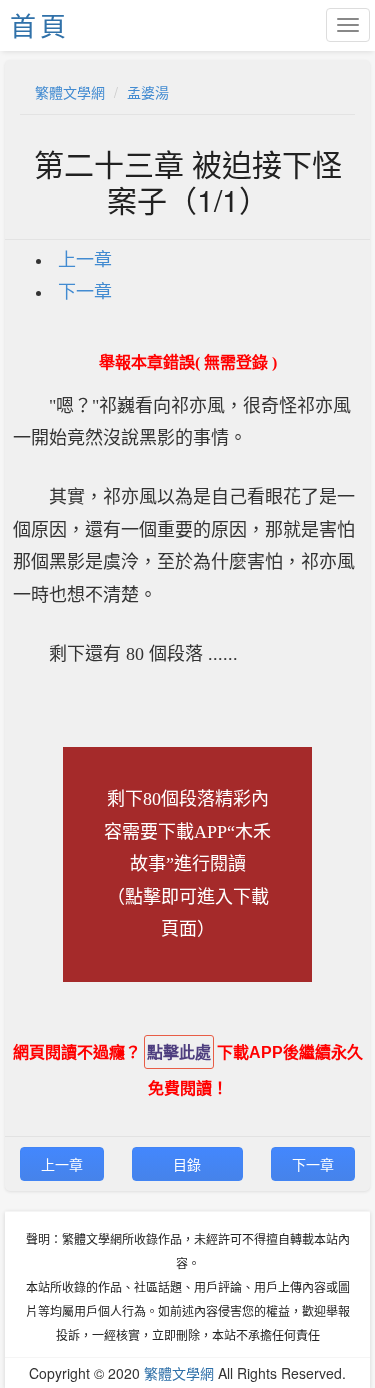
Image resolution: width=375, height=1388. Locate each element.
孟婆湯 (148, 92)
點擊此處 (179, 1052)
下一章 (85, 292)
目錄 (187, 1164)
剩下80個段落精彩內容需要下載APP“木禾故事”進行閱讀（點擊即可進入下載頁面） (187, 864)
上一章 (85, 260)
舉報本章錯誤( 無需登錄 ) (188, 362)
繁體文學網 (70, 92)
